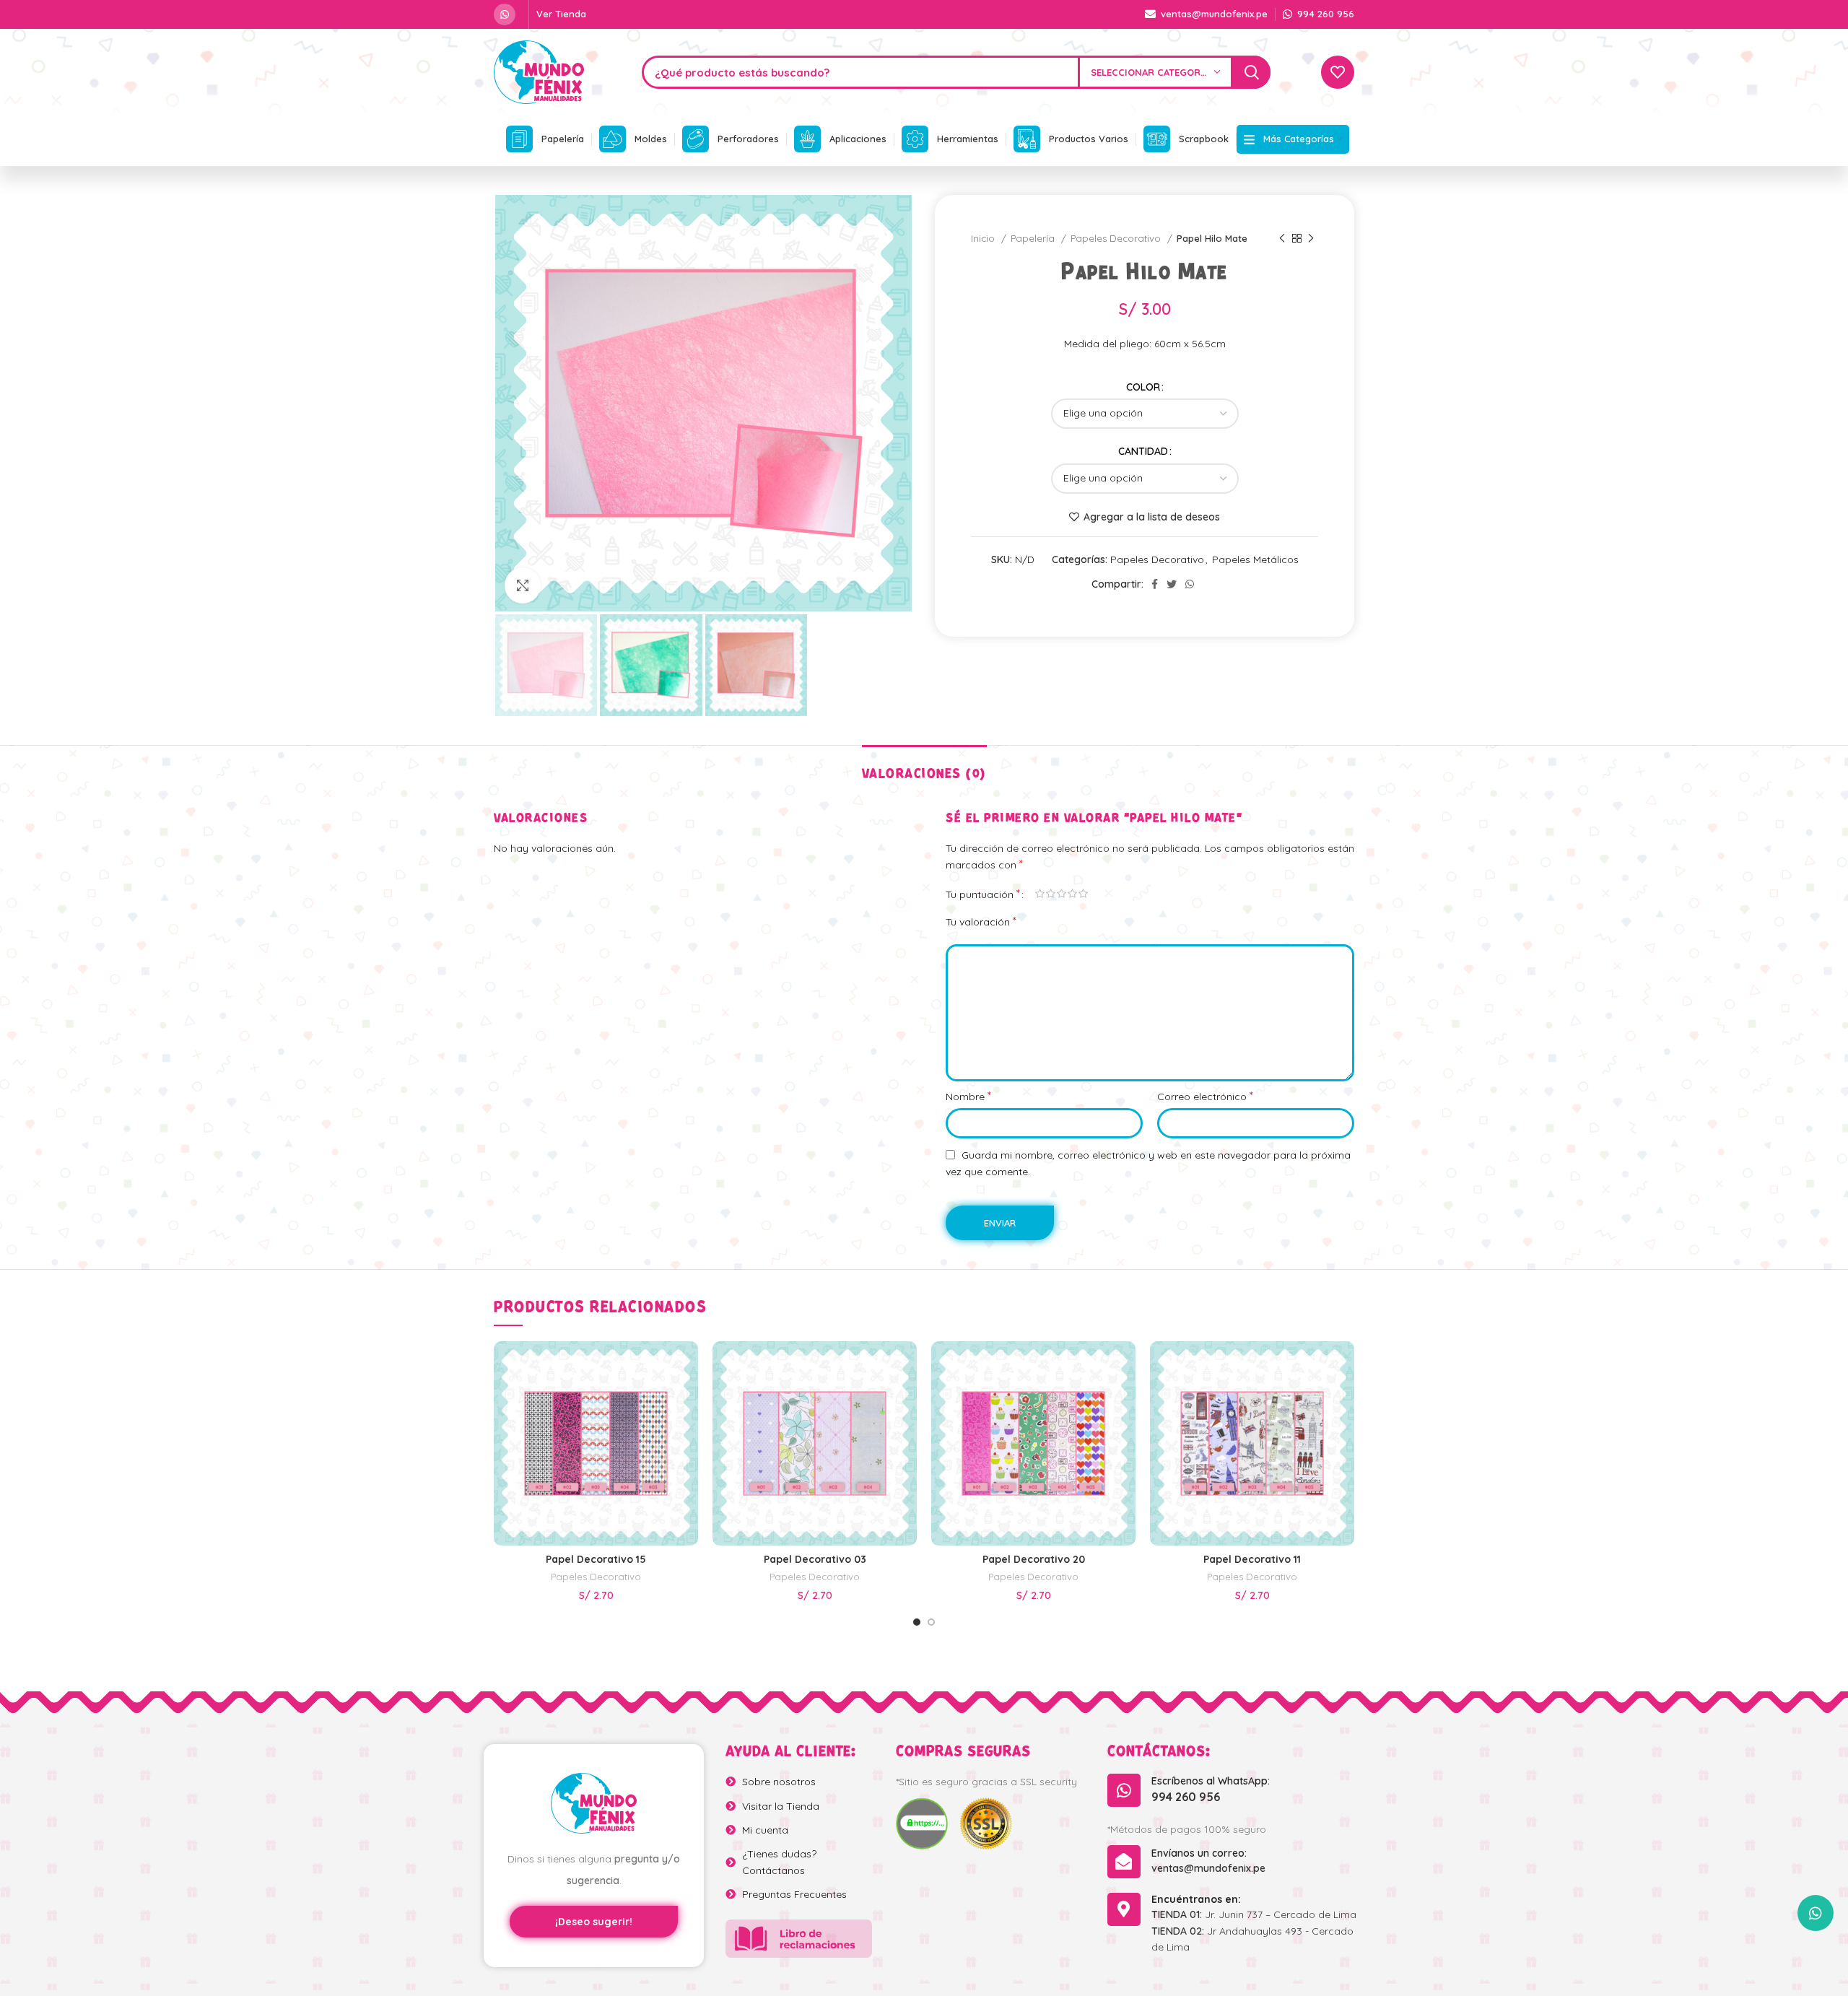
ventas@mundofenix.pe (1208, 1868)
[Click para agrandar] (523, 585)
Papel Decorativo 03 (815, 1559)
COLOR (1143, 387)
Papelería (1034, 238)
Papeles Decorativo (1117, 238)
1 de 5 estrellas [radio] (1040, 894)
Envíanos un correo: (1199, 1853)
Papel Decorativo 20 (1034, 1559)
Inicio (984, 238)
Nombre (968, 1096)
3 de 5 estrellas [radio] (1062, 894)
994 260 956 (1186, 1797)
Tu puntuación (983, 894)
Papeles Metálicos (1255, 559)
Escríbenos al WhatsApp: (1211, 1781)
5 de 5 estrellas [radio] (1083, 894)
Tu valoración (981, 921)
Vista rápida (687, 1371)
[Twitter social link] (1172, 584)
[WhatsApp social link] (505, 14)
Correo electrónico (1205, 1096)
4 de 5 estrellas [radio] (1072, 894)
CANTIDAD (1143, 451)
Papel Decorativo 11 (1252, 1559)
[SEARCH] (1252, 72)
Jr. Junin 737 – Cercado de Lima (1254, 1914)
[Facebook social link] (1155, 584)
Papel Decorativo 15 (596, 1559)
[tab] (924, 767)
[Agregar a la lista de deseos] (687, 1404)
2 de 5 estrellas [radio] (1051, 894)
